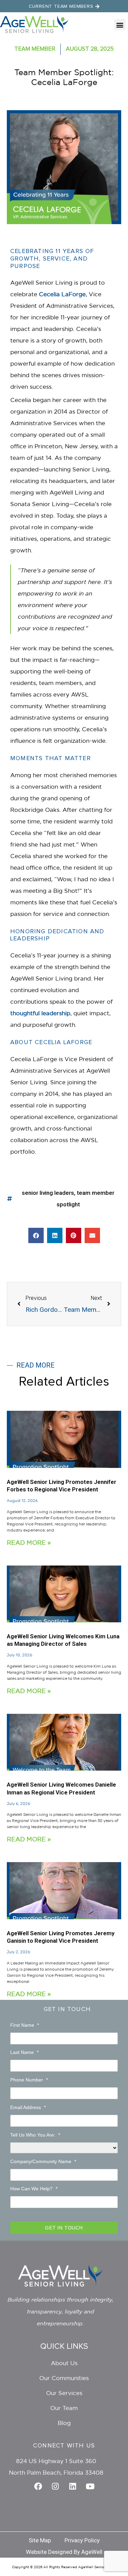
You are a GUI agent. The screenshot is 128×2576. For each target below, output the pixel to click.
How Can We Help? (34, 2189)
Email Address (28, 2107)
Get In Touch (67, 2009)
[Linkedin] (73, 2486)
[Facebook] (38, 2486)
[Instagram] (55, 2486)
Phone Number (29, 2080)
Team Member (35, 49)
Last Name (24, 2052)
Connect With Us (64, 2446)
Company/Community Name (43, 2161)
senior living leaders (48, 1193)
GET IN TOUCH (64, 2228)
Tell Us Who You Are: (35, 2135)
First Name (25, 2025)
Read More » (29, 1542)
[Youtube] (90, 2486)
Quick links (64, 2346)
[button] (120, 25)
